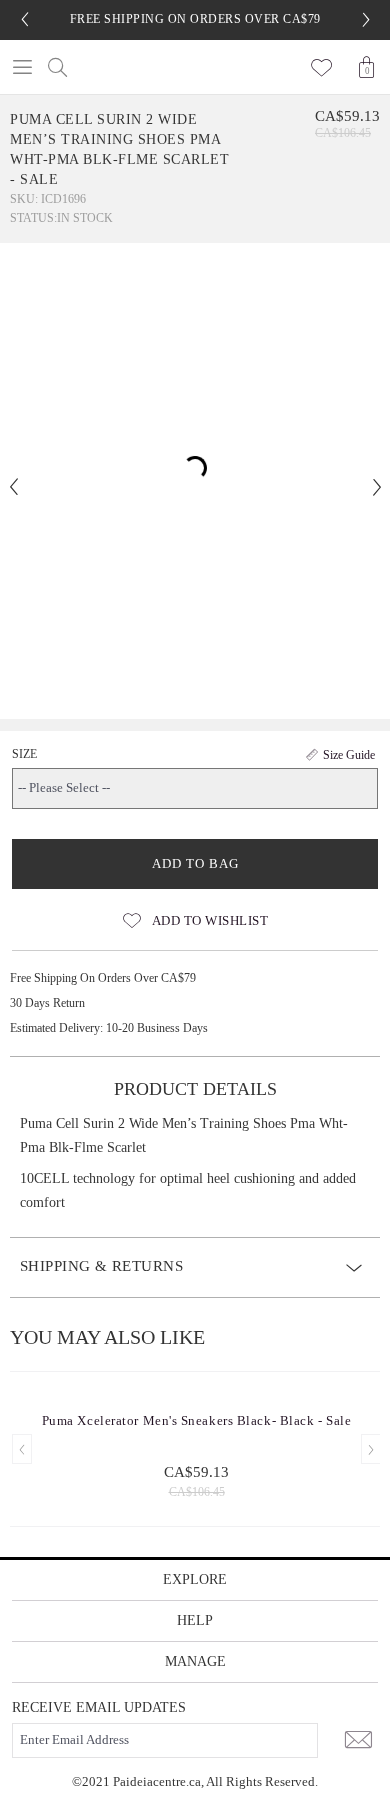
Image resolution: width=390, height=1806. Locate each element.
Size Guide (349, 755)
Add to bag (195, 863)
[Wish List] (322, 67)
